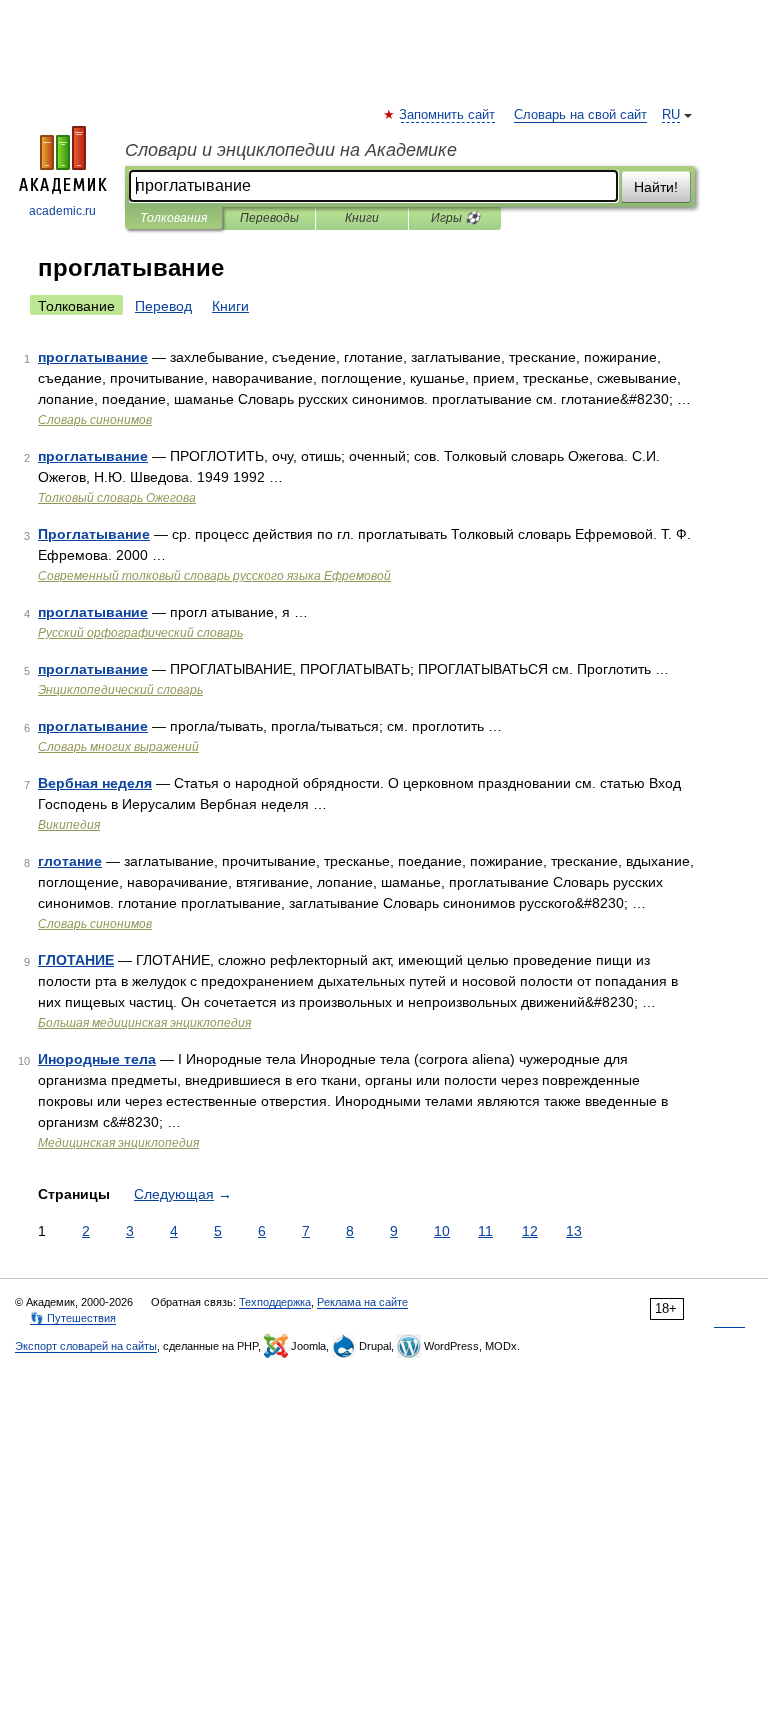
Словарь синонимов (95, 420)
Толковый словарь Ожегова (117, 498)
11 (485, 1231)
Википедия (69, 825)
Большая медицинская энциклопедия (144, 1023)
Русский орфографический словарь (140, 633)
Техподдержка (275, 1302)
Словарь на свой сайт (580, 115)
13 (574, 1231)
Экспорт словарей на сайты (86, 1346)
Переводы (269, 218)
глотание (70, 861)
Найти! (656, 187)
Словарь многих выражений (118, 747)
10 (442, 1231)
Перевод (163, 306)
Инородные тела (97, 1059)
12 (530, 1231)
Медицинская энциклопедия (118, 1143)
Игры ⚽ (455, 218)
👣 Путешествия (73, 1318)
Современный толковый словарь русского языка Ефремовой (214, 576)
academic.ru (62, 211)
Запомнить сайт (448, 115)
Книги (362, 218)
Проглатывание (94, 534)
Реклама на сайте (362, 1302)
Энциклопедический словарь (120, 690)
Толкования (173, 218)
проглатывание (93, 357)
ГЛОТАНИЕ (76, 960)
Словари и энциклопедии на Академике (291, 150)
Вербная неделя (95, 783)
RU (671, 115)
